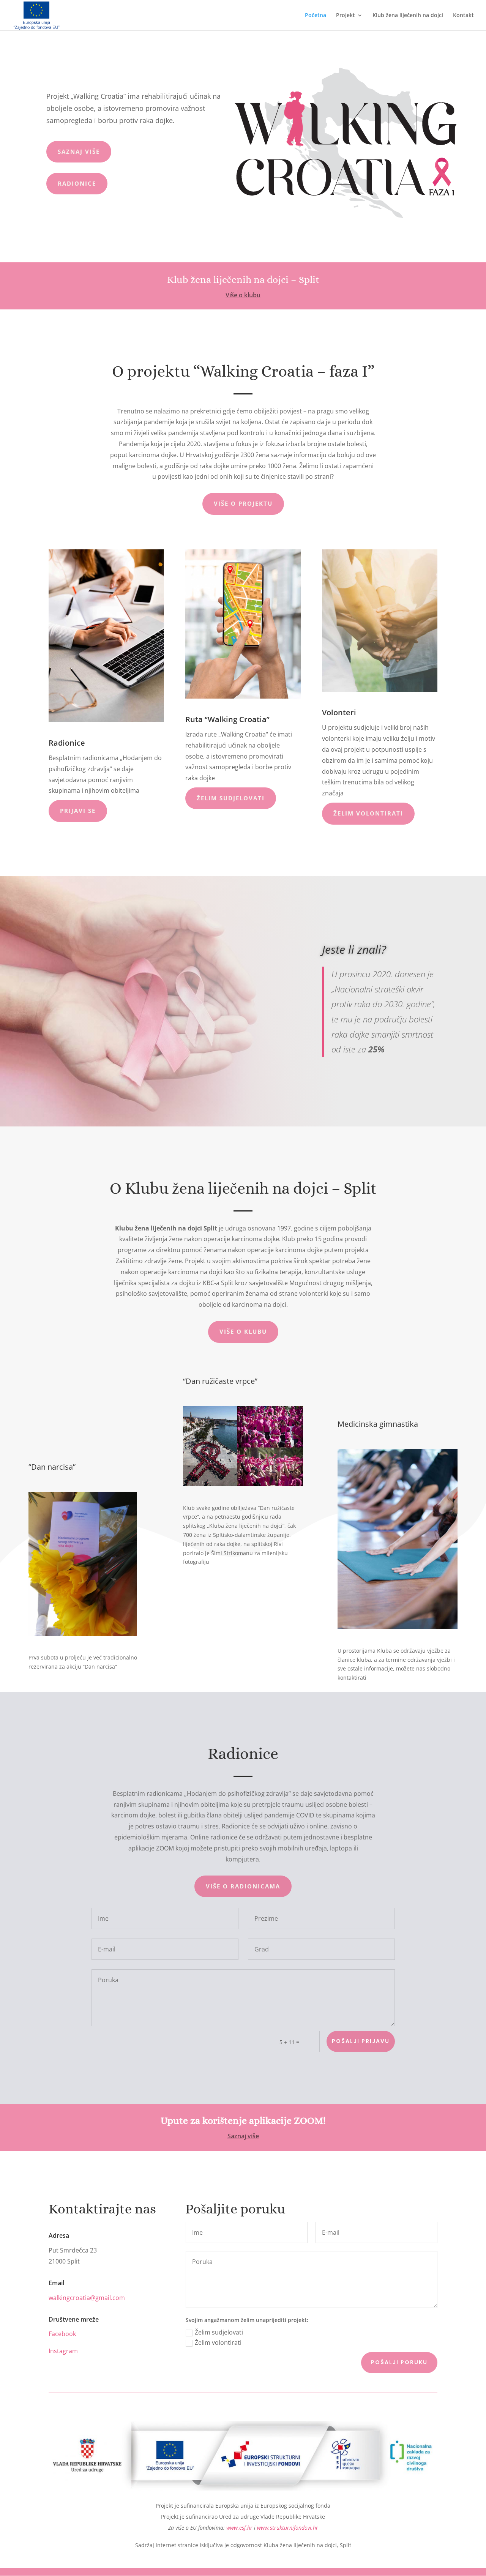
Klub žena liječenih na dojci (408, 16)
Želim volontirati (218, 2343)
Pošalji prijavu (361, 2041)
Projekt (346, 16)
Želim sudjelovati (219, 2332)
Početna (316, 16)
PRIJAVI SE (78, 811)
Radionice (77, 183)
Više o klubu (243, 295)
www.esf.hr (239, 2528)
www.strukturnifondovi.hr (288, 2528)
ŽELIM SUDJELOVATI (231, 798)
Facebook (62, 2334)
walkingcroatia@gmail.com (87, 2298)
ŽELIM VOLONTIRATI (368, 813)
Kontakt (463, 16)
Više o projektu (243, 503)
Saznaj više (79, 151)
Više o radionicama (243, 1886)
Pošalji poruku (399, 2362)
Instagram (63, 2351)
